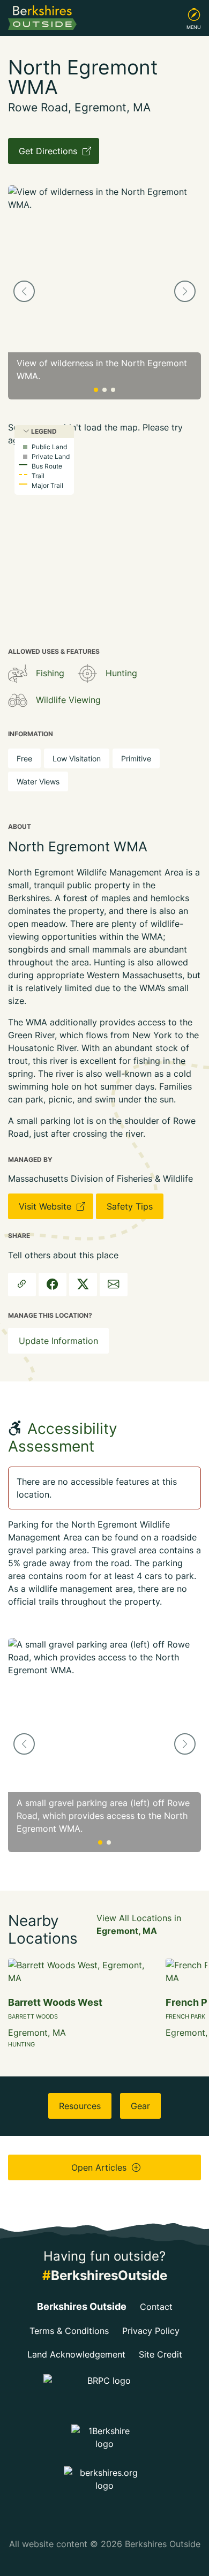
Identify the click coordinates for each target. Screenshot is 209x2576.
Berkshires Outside (82, 2306)
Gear (140, 2106)
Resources (80, 2106)
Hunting (121, 673)
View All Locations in (139, 1924)
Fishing (50, 673)
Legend (43, 431)
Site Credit (161, 2354)
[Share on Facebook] (53, 1285)
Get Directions (49, 151)
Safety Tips (130, 1206)
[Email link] (114, 1285)
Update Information (58, 1341)
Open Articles (100, 2167)
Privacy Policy (151, 2331)
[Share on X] (83, 1285)
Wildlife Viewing (68, 700)
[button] (24, 291)
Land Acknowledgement (76, 2354)
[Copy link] (22, 1285)
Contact (156, 2307)
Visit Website (46, 1206)
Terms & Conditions (69, 2331)
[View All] (18, 674)
